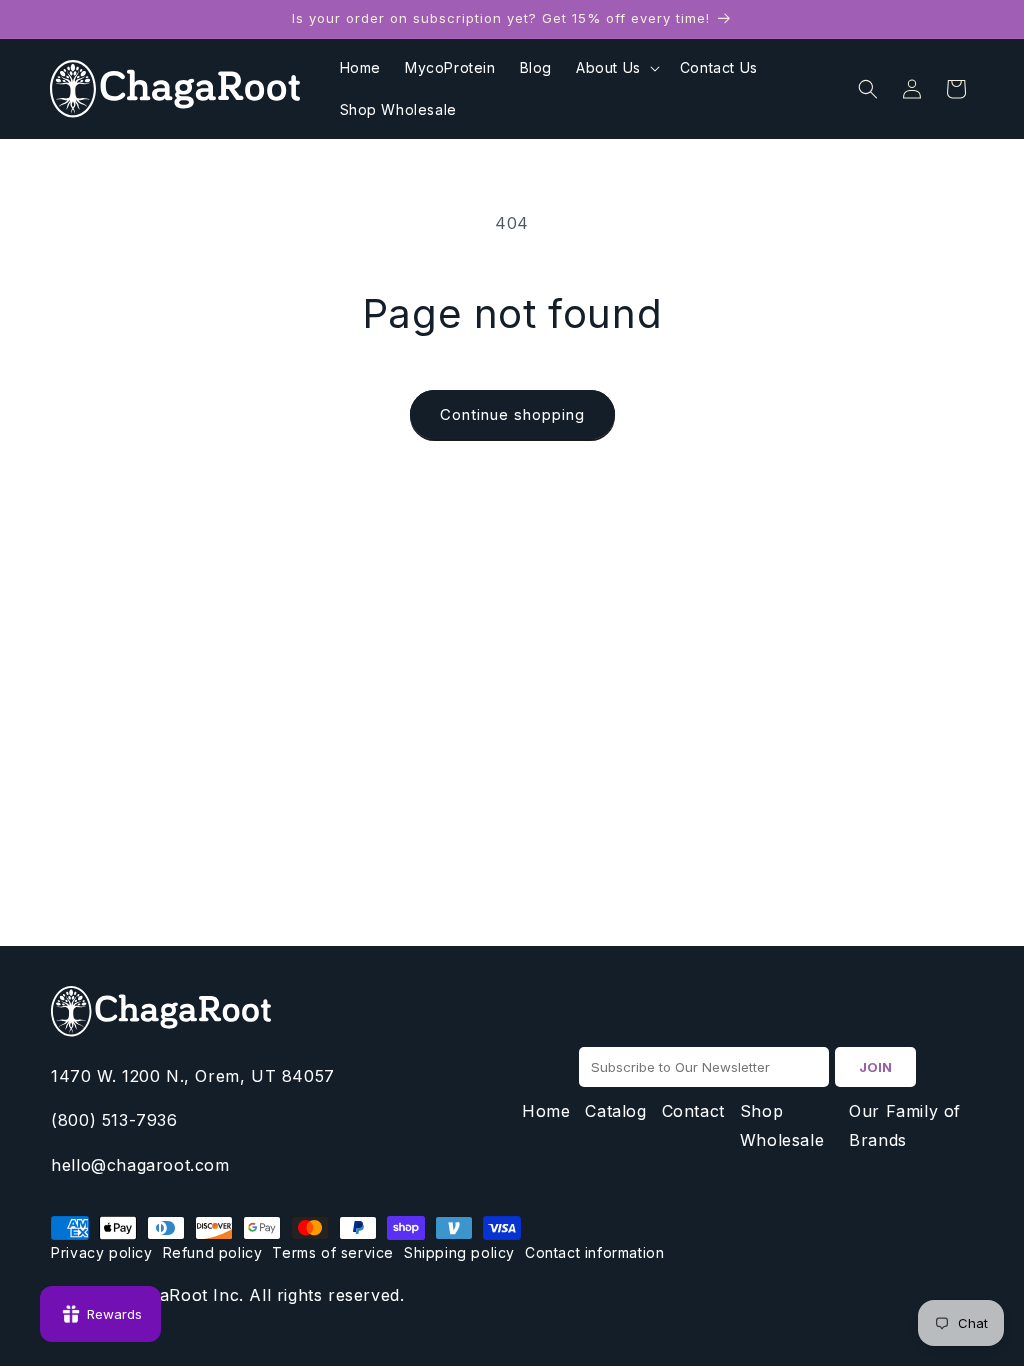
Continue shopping (512, 414)
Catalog (615, 1111)
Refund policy (213, 1252)
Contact (693, 1111)
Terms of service (333, 1252)
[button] (616, 68)
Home (546, 1111)
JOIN (875, 1067)
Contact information (594, 1252)
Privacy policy (101, 1252)
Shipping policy (459, 1252)
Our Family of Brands (905, 1125)
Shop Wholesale (782, 1125)
